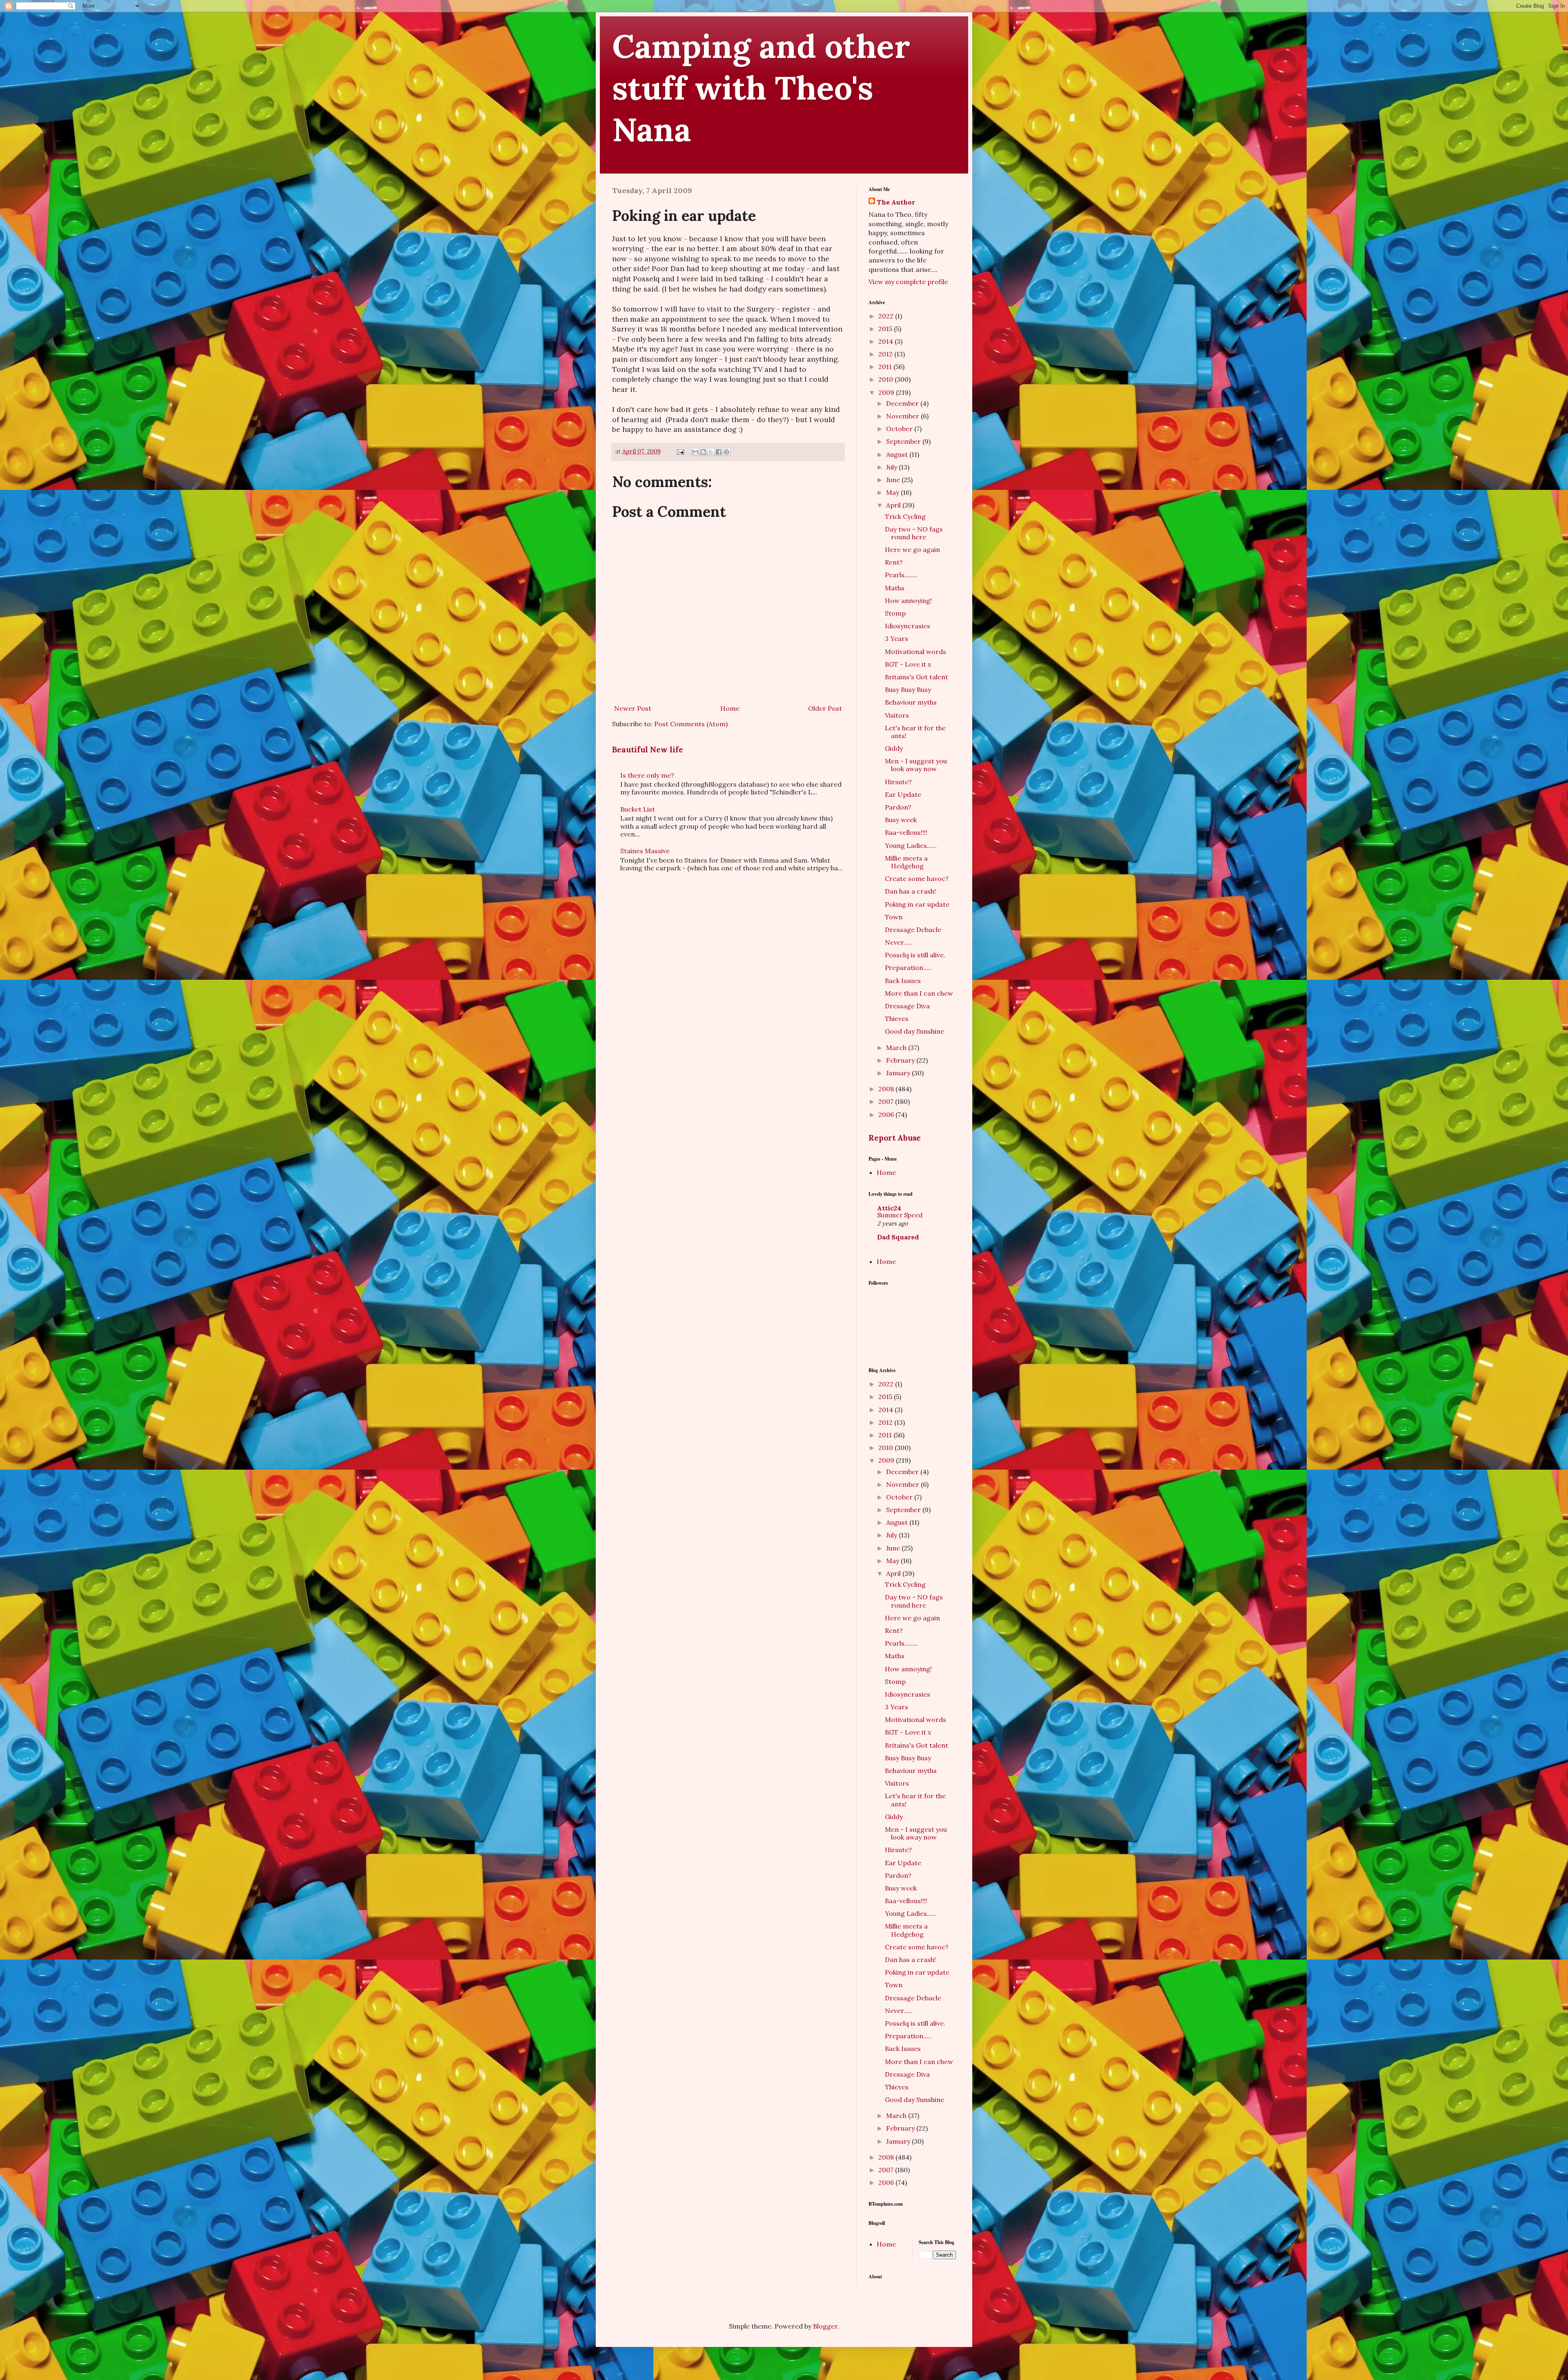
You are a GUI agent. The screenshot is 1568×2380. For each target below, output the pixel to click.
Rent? (894, 562)
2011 (886, 367)
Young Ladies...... (911, 845)
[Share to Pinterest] (726, 452)
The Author (896, 202)
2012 (886, 354)
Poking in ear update (917, 904)
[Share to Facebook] (719, 452)
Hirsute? (898, 782)
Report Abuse (895, 1138)
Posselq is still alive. (915, 955)
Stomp (895, 613)
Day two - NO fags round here (914, 533)
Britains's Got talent (917, 677)
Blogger (825, 2326)
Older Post (825, 708)
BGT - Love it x (908, 664)
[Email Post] (680, 452)
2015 (886, 329)
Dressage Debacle (913, 930)
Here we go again (912, 549)
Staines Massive (645, 851)
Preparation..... (908, 968)
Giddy (894, 748)
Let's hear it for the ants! (915, 732)
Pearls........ (901, 575)
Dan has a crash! (910, 891)
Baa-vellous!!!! (906, 832)
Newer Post (633, 708)
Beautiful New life (648, 750)
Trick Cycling (905, 516)
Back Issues (903, 981)
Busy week (901, 820)
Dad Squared (898, 1237)
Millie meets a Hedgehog (906, 862)
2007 (887, 1101)
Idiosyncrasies (908, 626)
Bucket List (638, 809)
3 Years (896, 638)
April (894, 505)
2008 (887, 1089)
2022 (887, 316)
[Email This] (695, 452)
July (892, 467)
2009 (887, 392)
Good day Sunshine (914, 1031)
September (904, 441)
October (900, 429)
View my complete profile (908, 282)
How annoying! (908, 601)
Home (730, 708)
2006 (887, 1114)
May (893, 492)
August (898, 454)
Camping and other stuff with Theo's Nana (761, 88)
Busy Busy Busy (908, 690)
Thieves (897, 1019)
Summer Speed (900, 1215)
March (897, 1048)
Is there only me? (647, 775)
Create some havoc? (917, 879)
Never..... (898, 942)
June (894, 480)
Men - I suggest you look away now (916, 765)
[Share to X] (711, 452)
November (903, 416)
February (901, 1060)
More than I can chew (919, 993)
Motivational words (915, 652)
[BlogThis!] (703, 452)
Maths (895, 588)
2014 (886, 341)
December (903, 403)
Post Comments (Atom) (691, 724)
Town (894, 917)
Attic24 (889, 1208)
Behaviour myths (911, 702)
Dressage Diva (907, 1006)
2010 (886, 379)
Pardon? (898, 807)
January (899, 1073)
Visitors (897, 715)
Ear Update (903, 794)
